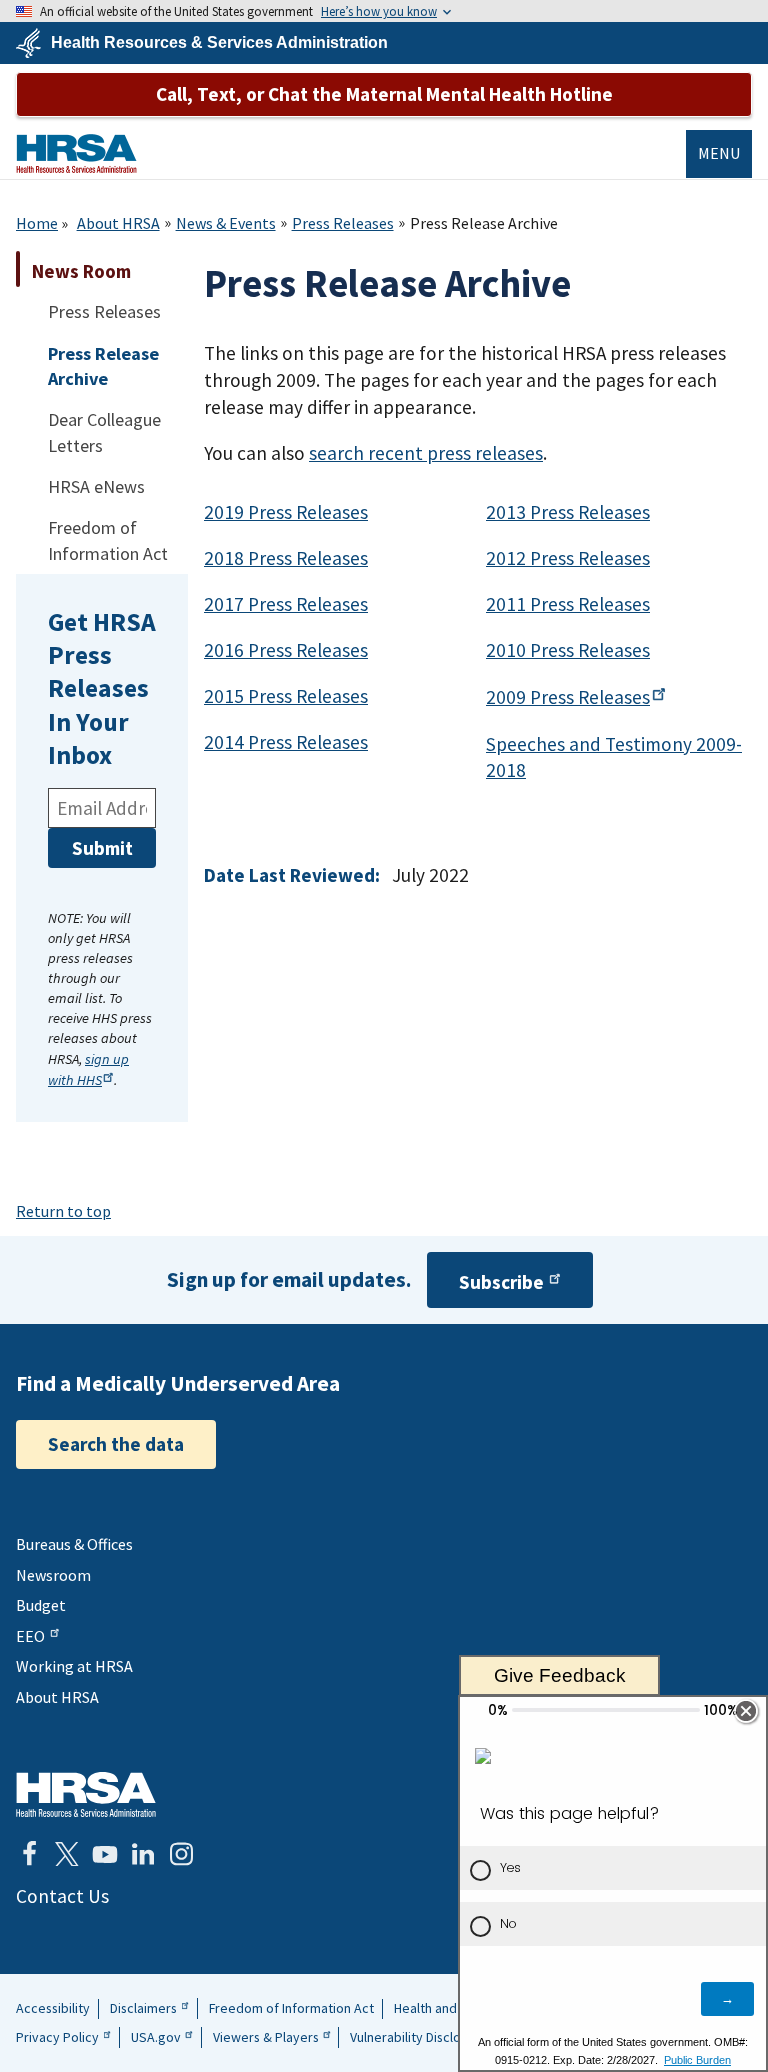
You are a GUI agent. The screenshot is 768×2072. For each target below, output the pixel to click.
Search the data (116, 1444)
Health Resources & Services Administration (219, 43)
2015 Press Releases (286, 696)
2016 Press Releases (286, 650)
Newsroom (53, 1575)
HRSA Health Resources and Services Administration (86, 1794)
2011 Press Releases (568, 604)
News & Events (226, 223)
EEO (30, 1636)
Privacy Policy (57, 2037)
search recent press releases (426, 453)
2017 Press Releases (286, 604)
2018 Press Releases (286, 558)
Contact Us (62, 1896)
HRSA (76, 153)
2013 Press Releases (568, 512)
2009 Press (568, 697)
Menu (719, 153)
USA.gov (156, 2037)
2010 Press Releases (568, 650)
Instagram (181, 1854)
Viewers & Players (266, 2037)
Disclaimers (143, 2008)
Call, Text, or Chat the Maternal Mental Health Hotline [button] (384, 94)
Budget (41, 1605)
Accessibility (53, 2008)
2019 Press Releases (286, 512)
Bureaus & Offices (74, 1544)
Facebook (29, 1854)
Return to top (63, 1211)
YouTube (105, 1854)
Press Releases (343, 223)
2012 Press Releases (568, 558)
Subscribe (501, 1282)
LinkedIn (143, 1854)
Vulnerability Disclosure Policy (438, 2037)
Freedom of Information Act (291, 2008)
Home (37, 223)
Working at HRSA (74, 1666)
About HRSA (118, 223)
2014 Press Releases (286, 742)
